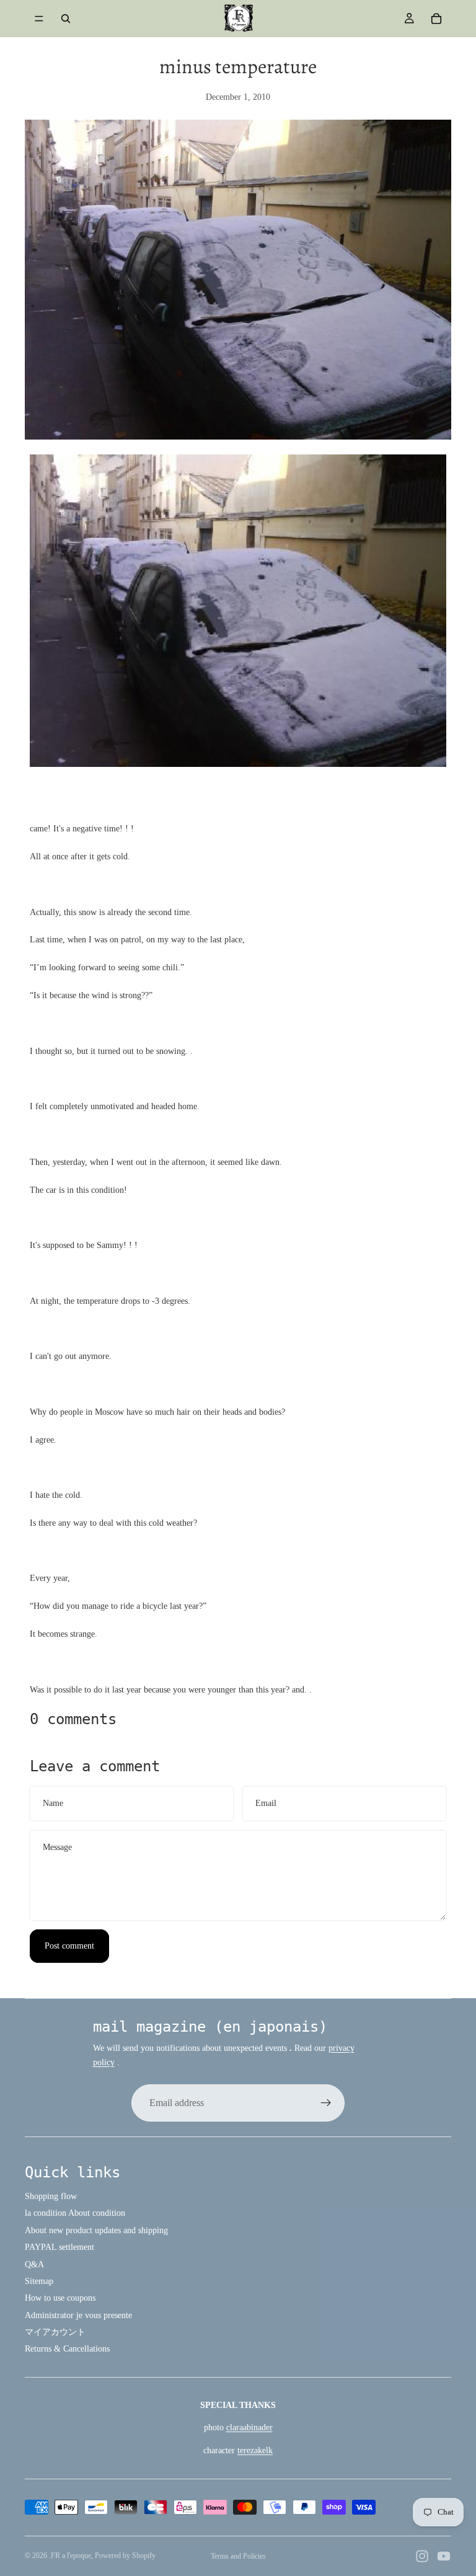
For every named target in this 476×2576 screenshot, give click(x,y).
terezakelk (255, 2450)
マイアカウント (55, 2332)
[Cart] (436, 19)
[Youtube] (444, 2556)
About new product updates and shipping (96, 2230)
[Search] (66, 19)
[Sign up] (326, 2103)
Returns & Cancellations (67, 2349)
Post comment (69, 1946)
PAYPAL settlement (59, 2247)
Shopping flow (51, 2196)
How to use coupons (60, 2298)
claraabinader (249, 2428)
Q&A (34, 2264)
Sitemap (39, 2281)
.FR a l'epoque (70, 2556)
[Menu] (39, 19)
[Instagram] (422, 2556)
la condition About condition (75, 2213)
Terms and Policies (238, 2556)
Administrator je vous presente (78, 2315)
